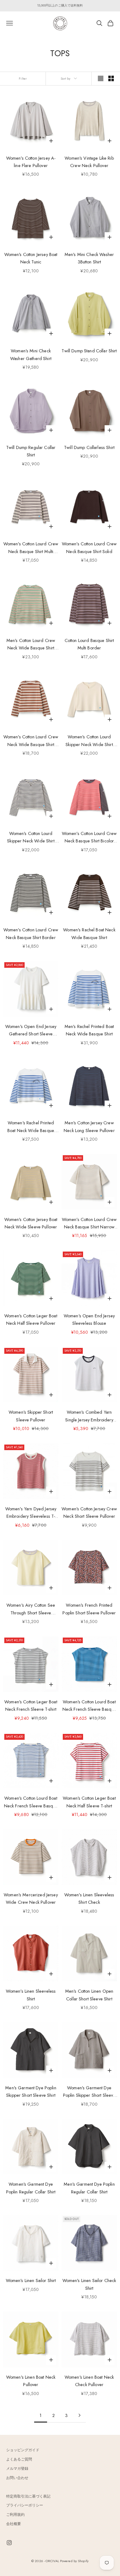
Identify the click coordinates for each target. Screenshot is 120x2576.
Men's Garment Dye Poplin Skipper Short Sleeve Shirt (31, 2091)
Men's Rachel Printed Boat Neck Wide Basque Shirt (89, 1030)
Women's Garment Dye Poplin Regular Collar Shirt (31, 2188)
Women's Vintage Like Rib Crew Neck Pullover (89, 162)
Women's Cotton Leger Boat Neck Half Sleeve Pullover (31, 1319)
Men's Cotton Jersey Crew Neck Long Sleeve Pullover (89, 1126)
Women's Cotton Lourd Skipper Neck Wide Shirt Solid (89, 741)
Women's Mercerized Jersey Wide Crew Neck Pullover (31, 1898)
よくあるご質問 (19, 2459)
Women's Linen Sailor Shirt (31, 2280)
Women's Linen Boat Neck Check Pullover (89, 2381)
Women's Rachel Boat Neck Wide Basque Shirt (89, 933)
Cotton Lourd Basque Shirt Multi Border (89, 644)
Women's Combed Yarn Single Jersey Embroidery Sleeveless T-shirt (89, 1416)
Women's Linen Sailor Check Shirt (89, 2284)
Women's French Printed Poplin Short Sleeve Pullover (89, 1609)
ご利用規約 (15, 2515)
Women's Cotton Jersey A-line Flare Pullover (31, 162)
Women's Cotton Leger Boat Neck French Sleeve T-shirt (31, 1705)
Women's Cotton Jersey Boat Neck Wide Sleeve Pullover (31, 1223)
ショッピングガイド (23, 2450)
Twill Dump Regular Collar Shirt (31, 451)
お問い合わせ (17, 2478)
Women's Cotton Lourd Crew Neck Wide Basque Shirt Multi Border (31, 741)
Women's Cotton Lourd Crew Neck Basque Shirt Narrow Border (89, 1224)
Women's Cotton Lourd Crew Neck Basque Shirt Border (31, 933)
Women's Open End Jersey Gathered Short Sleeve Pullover (31, 1031)
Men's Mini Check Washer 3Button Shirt (89, 258)
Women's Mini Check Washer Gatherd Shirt (31, 355)
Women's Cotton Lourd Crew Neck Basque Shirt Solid (89, 548)
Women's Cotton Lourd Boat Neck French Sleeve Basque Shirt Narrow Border (89, 1706)
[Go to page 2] (79, 2415)
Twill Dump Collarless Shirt (89, 447)
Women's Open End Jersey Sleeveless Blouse (89, 1319)
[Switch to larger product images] (101, 78)
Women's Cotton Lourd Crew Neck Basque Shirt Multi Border (31, 548)
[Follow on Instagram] (9, 2543)
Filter (23, 78)
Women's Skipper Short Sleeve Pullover (31, 1416)
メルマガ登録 (17, 2469)
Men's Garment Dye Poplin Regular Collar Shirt (89, 2188)
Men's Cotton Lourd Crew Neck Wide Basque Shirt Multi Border (31, 645)
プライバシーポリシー (25, 2505)
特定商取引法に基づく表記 (28, 2496)
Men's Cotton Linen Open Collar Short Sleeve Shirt (89, 1995)
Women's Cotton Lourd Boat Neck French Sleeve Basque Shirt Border (31, 1802)
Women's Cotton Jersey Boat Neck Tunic (31, 258)
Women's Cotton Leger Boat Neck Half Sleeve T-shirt (89, 1802)
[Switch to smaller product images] (111, 78)
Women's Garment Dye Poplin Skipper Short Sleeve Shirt (89, 2092)
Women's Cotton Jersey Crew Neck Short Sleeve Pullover (89, 1512)
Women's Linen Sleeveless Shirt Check (89, 1898)
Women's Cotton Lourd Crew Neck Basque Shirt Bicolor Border (89, 838)
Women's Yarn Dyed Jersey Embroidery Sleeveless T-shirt (31, 1513)
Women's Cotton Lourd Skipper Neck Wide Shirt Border (31, 838)
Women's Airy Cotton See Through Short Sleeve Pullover (31, 1609)
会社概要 (14, 2524)
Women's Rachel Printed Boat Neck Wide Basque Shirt (31, 1127)
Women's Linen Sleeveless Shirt (31, 1995)
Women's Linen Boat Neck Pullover (31, 2381)
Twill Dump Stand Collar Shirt (89, 351)
